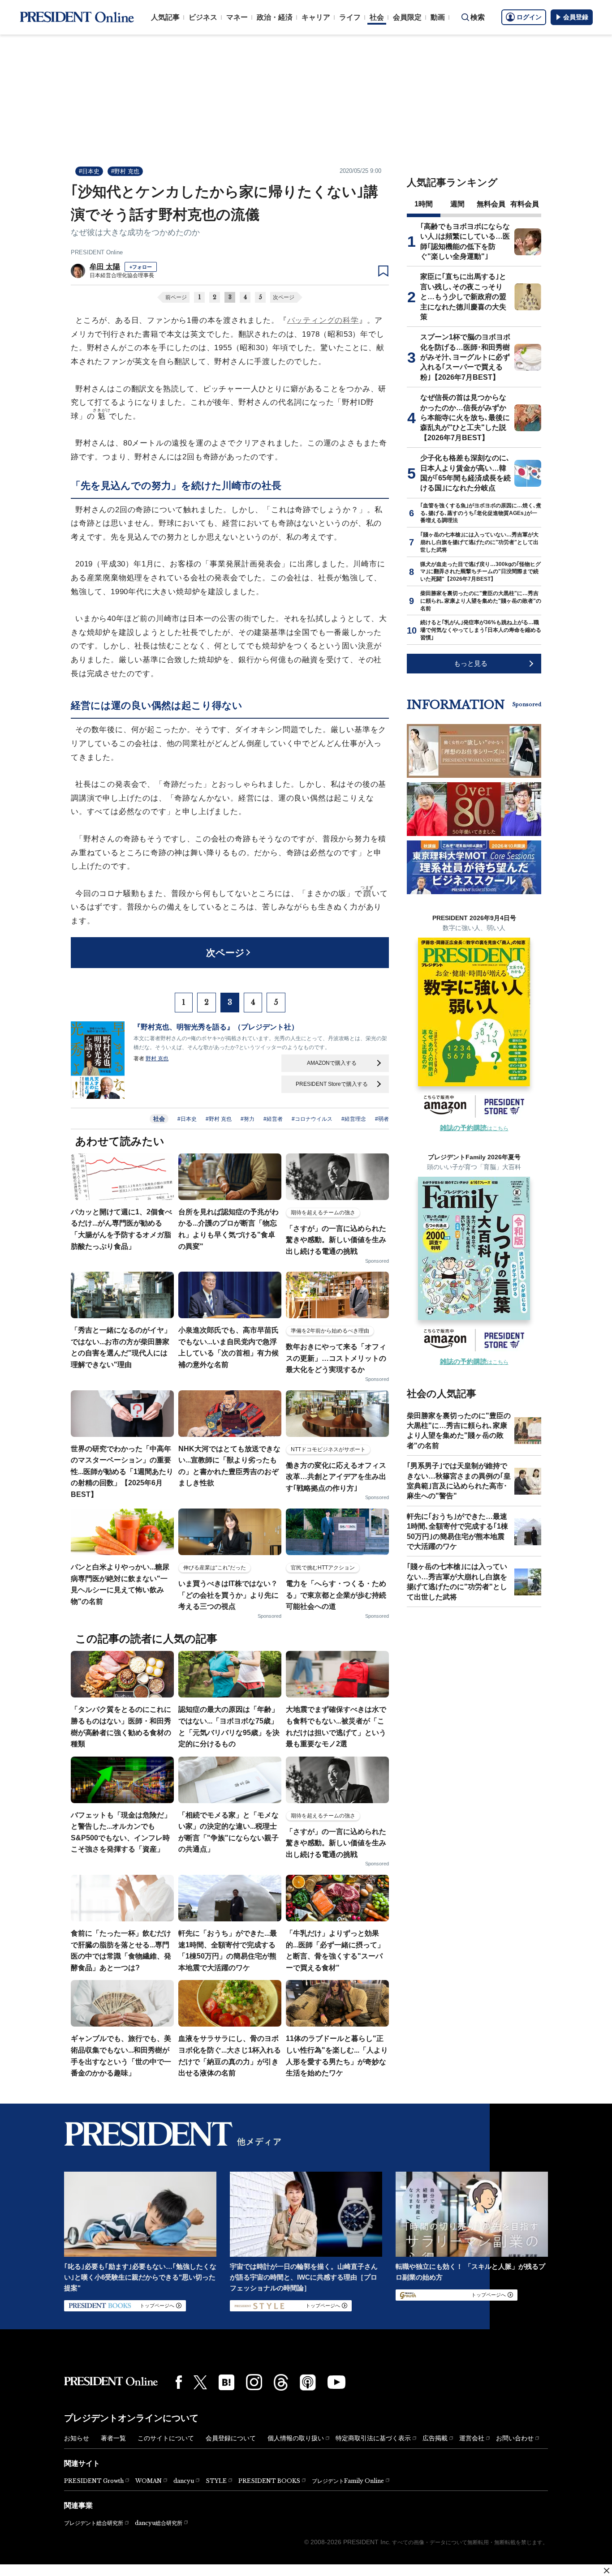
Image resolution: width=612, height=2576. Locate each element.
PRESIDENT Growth (94, 2481)
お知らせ (77, 2438)
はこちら (474, 1128)
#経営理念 (354, 1119)
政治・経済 (275, 17)
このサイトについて (166, 2438)
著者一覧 (113, 2438)
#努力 (248, 1119)
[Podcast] (308, 2382)
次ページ (284, 297)
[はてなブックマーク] (226, 2382)
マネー (237, 17)
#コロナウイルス (312, 1119)
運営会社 (472, 2438)
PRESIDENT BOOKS (269, 2481)
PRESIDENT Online (97, 252)
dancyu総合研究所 (159, 2523)
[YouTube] (336, 2382)
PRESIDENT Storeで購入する (332, 1084)
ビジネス (203, 17)
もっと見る (471, 663)
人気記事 (165, 17)
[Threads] (281, 2382)
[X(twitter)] (200, 2382)
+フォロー (141, 267)
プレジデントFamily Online (348, 2481)
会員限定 (407, 17)
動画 (438, 17)
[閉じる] (607, 2571)
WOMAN (149, 2481)
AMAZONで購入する (332, 1063)
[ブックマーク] (383, 271)
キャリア (316, 17)
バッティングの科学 (323, 320)
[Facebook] (179, 2382)
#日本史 (89, 171)
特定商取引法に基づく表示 (373, 2438)
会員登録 (576, 17)
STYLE (216, 2481)
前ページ (176, 297)
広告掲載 (435, 2438)
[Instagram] (254, 2382)
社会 (377, 17)
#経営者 (273, 1119)
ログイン (529, 17)
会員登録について (231, 2438)
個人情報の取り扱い (296, 2438)
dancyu (184, 2481)
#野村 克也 (125, 171)
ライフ (350, 17)
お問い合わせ (515, 2438)
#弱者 (382, 1119)
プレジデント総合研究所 (94, 2523)
